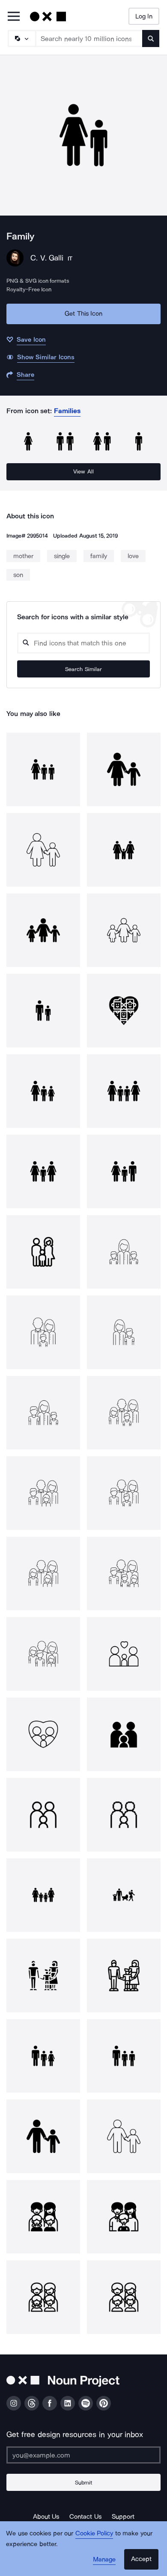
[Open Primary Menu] (14, 17)
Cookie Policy (94, 2533)
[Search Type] (21, 38)
